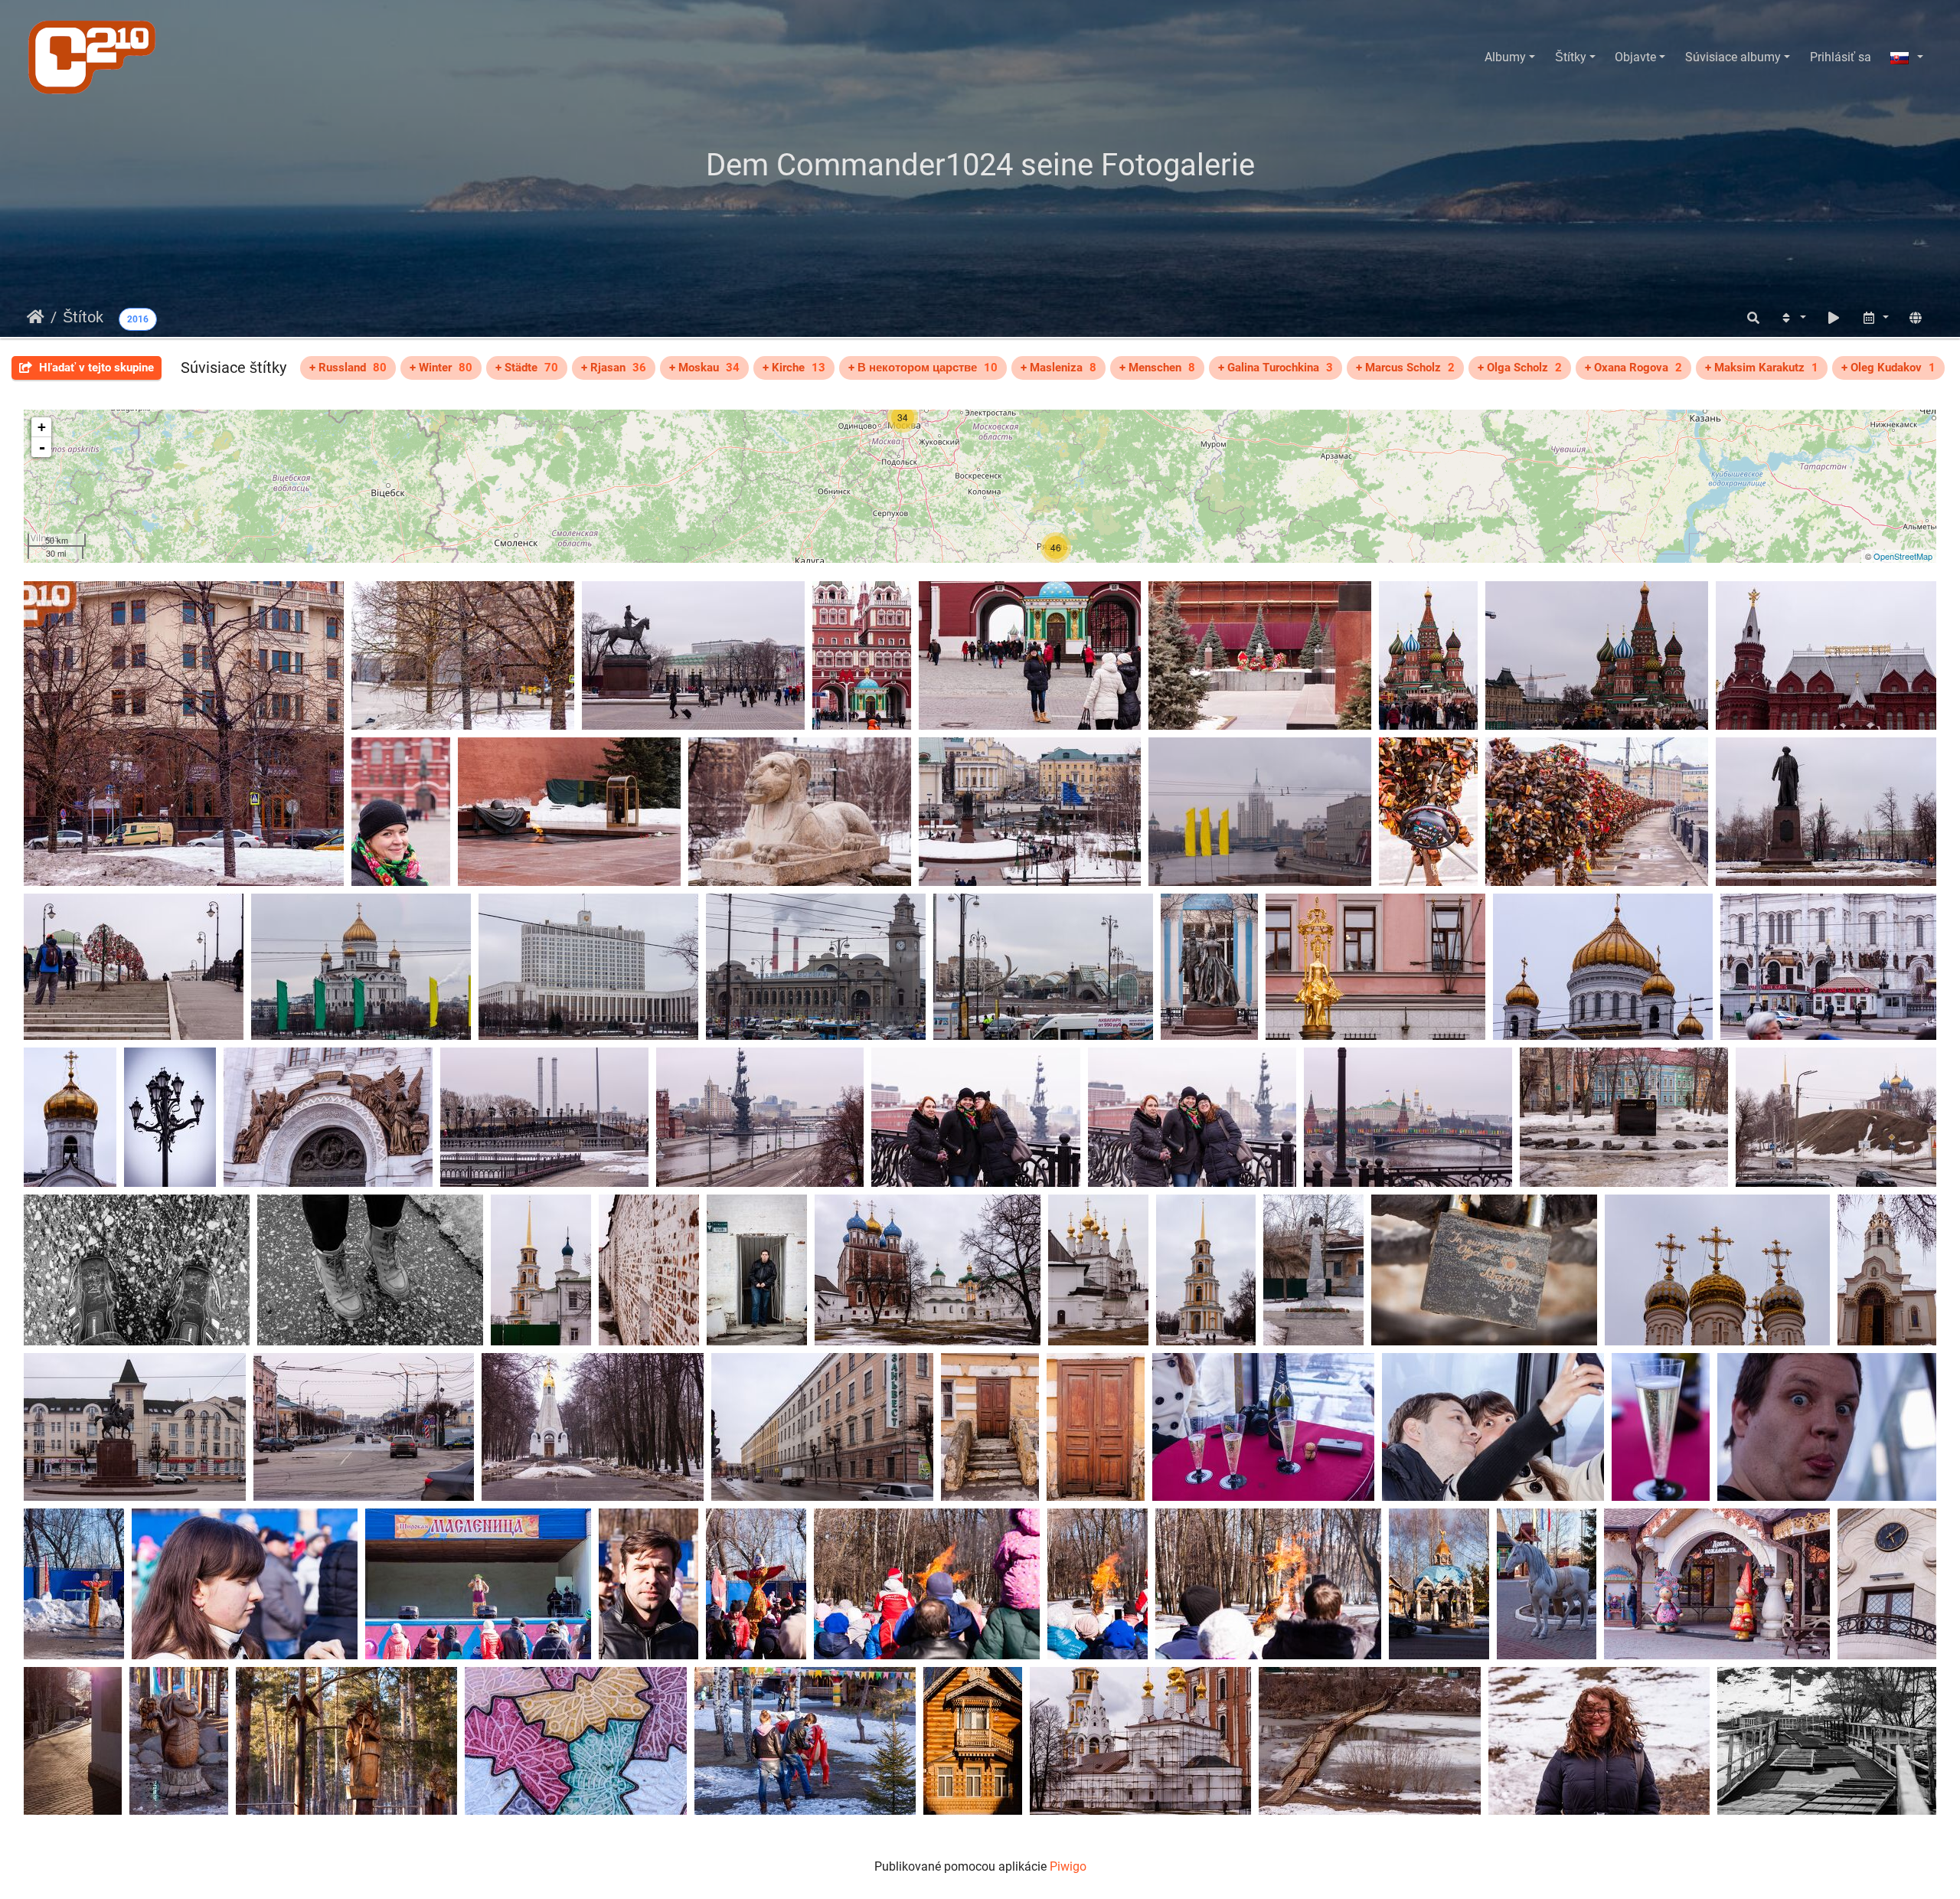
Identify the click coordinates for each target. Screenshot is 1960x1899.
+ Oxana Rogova (1633, 368)
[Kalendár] (1875, 318)
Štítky (1571, 57)
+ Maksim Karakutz (1762, 368)
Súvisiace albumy (1733, 57)
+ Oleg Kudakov (1888, 368)
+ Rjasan (614, 368)
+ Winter (441, 368)
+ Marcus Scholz (1405, 368)
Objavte (1635, 57)
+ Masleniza (1058, 368)
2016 (138, 319)
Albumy (1505, 57)
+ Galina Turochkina (1276, 368)
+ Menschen (1157, 368)
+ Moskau (704, 368)
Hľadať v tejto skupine (95, 368)
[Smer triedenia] (1792, 318)
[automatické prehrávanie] (1834, 318)
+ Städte (527, 368)
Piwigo (1068, 1866)
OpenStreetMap (1903, 556)
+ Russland (348, 368)
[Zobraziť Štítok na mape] (1916, 318)
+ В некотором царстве (923, 368)
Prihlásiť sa (1841, 57)
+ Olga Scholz (1520, 368)
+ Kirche (794, 368)
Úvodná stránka (36, 317)
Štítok (83, 317)
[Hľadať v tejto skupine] (1753, 318)
